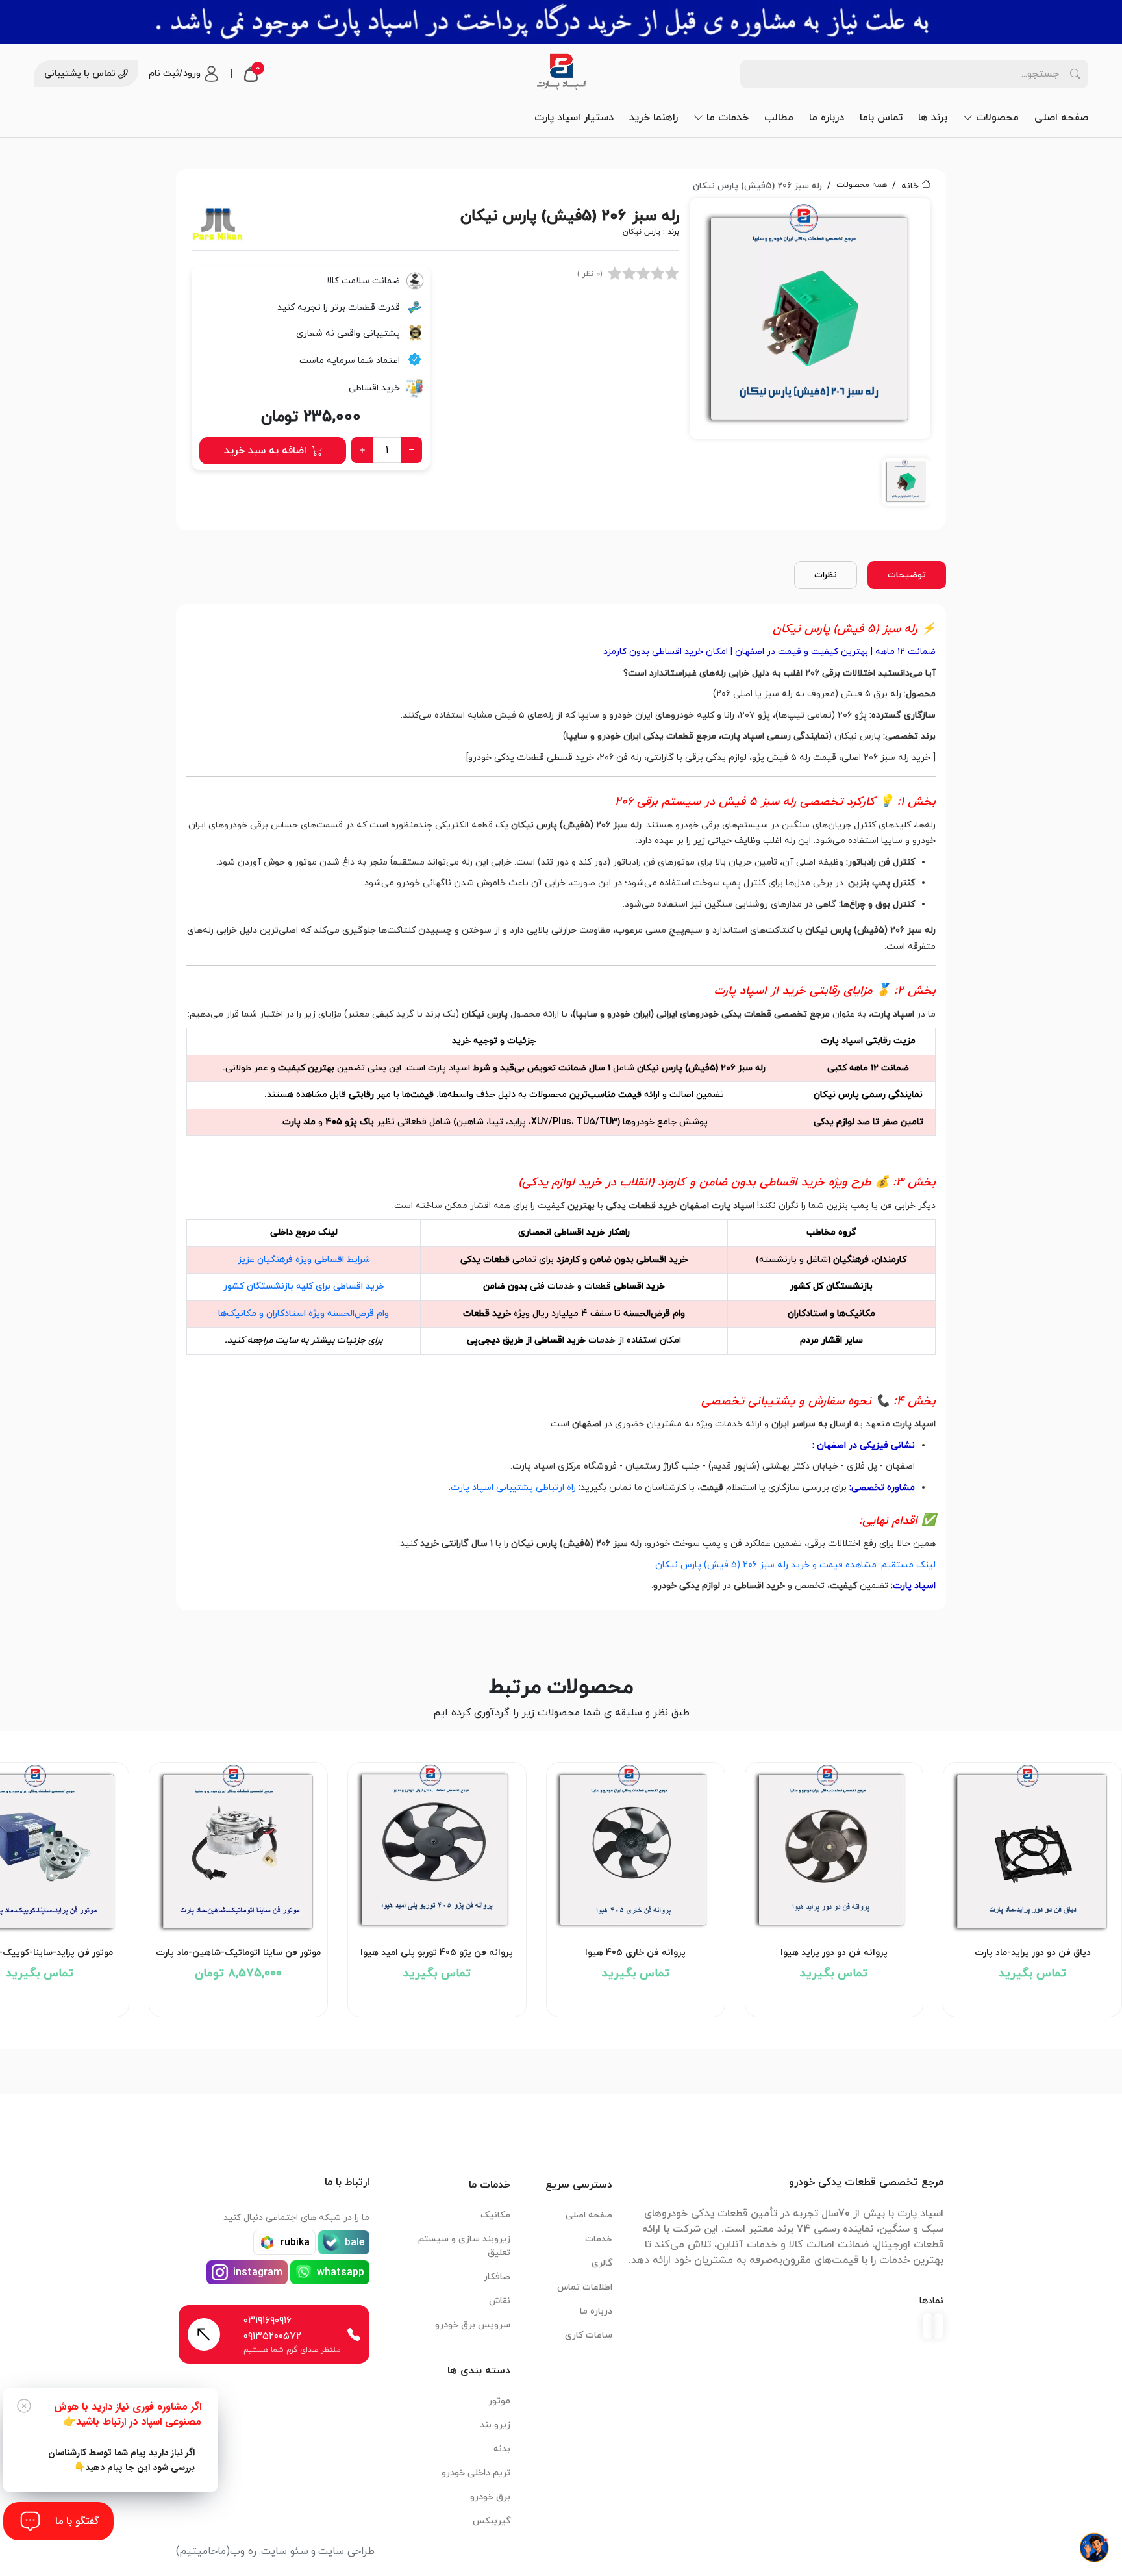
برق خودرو (490, 2497)
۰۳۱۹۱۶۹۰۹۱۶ (268, 2321)
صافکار (497, 2277)
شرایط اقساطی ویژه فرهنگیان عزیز (304, 1260)
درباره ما (827, 118)
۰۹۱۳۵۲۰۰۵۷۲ (272, 2336)
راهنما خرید (654, 118)
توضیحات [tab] (907, 575)
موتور (499, 2401)
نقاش (500, 2301)
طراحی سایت (346, 2551)
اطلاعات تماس (585, 2287)
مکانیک (495, 2215)
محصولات (997, 118)
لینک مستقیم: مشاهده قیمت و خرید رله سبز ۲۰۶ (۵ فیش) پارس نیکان (795, 1565)
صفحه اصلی (1061, 118)
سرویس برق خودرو (473, 2325)
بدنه (502, 2449)
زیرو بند (495, 2425)
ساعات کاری (589, 2335)
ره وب (243, 2551)
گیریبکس (492, 2521)
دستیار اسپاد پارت (574, 118)
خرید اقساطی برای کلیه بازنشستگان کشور (304, 1286)
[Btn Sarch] (1075, 74)
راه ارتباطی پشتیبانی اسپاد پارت (513, 1488)
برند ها (933, 118)
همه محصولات (862, 185)
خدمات (599, 2239)
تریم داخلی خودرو (476, 2473)
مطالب (779, 118)
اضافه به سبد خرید (265, 451)
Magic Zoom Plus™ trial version (748, 214)
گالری (602, 2263)
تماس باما (881, 118)
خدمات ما (728, 118)
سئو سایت (285, 2551)
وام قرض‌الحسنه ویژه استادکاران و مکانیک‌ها (304, 1314)
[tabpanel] (810, 356)
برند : (651, 232)
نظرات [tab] (826, 575)
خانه (910, 186)
